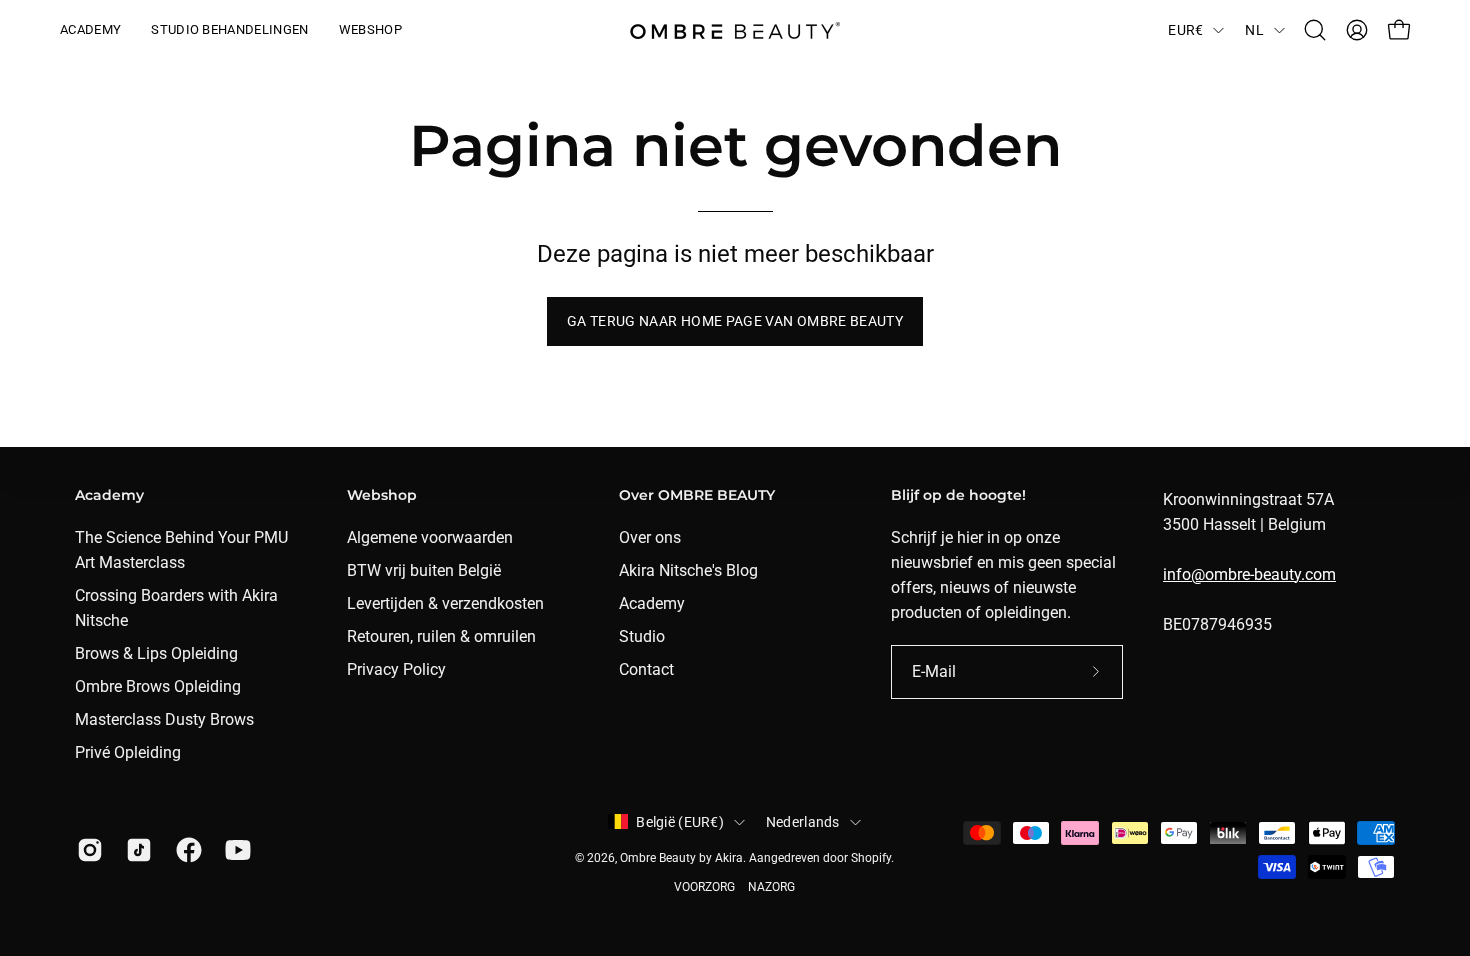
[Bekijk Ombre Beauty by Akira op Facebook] (185, 850)
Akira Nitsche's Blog (688, 570)
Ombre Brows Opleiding (158, 686)
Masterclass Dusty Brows (164, 719)
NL (1254, 30)
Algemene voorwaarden (430, 537)
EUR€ (1185, 30)
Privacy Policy (396, 669)
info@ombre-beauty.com (1249, 574)
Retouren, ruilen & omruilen (441, 636)
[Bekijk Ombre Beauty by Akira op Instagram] (86, 850)
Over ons (650, 537)
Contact (646, 669)
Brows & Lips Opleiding (156, 653)
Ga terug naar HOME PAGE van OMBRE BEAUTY (735, 321)
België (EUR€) (680, 822)
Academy (109, 495)
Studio (642, 636)
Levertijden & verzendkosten (445, 603)
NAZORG (771, 887)
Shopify (871, 858)
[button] (1315, 30)
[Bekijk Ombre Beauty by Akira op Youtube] (234, 850)
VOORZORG (704, 887)
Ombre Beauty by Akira (681, 858)
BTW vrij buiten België (424, 570)
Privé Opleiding (128, 752)
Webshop (382, 495)
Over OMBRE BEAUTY (697, 495)
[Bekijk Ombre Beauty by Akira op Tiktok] (135, 850)
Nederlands (803, 822)
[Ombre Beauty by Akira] (735, 30)
